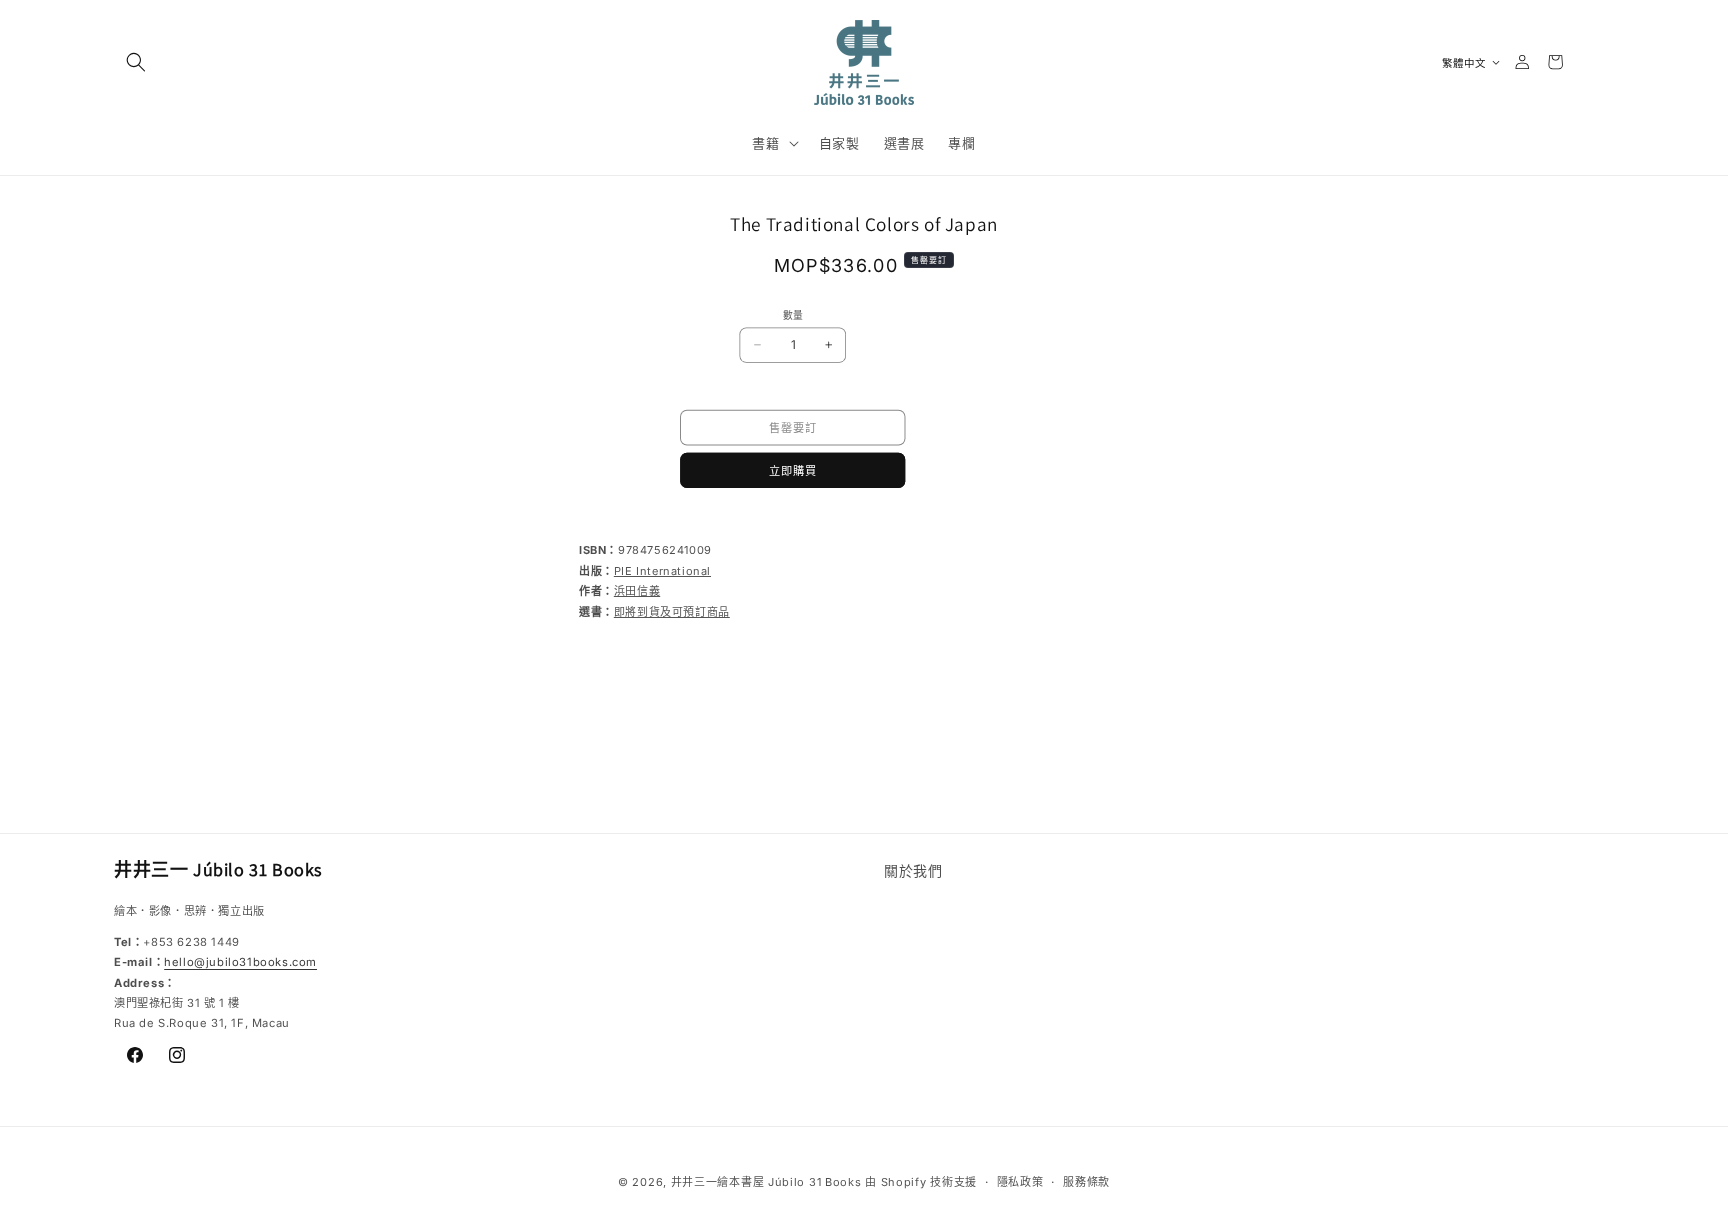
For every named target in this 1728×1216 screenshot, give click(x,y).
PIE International (662, 571)
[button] (136, 62)
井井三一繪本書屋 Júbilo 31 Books (766, 1182)
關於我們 (913, 870)
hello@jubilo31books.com (240, 963)
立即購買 (793, 470)
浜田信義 (637, 591)
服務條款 (1086, 1181)
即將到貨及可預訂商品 (672, 612)
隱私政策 (1020, 1181)
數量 (793, 315)
